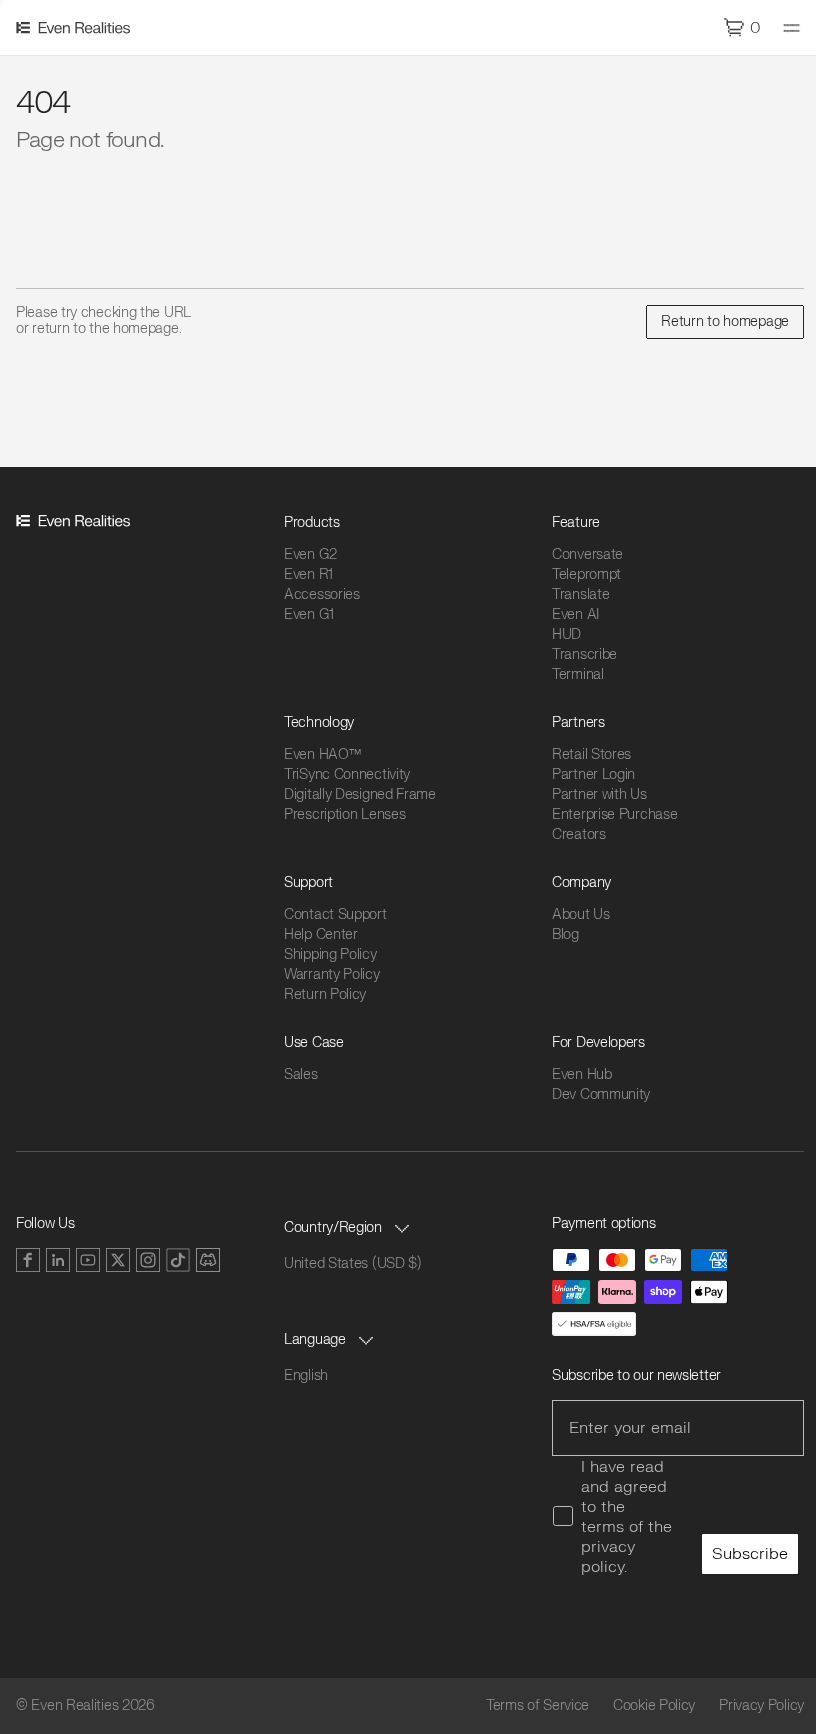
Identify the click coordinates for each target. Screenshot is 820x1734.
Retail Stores (591, 754)
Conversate (587, 554)
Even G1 (309, 614)
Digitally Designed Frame (360, 794)
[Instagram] (148, 1260)
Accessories (322, 594)
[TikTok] (178, 1260)
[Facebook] (28, 1260)
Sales (301, 1074)
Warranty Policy (332, 974)
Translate (580, 594)
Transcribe (584, 654)
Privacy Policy (761, 1706)
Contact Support (335, 914)
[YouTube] (88, 1260)
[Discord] (208, 1260)
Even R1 (308, 574)
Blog (565, 934)
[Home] (75, 28)
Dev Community (601, 1094)
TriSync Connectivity (347, 774)
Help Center (321, 934)
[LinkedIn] (58, 1260)
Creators (579, 834)
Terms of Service (537, 1706)
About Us (581, 914)
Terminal (578, 674)
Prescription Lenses (344, 814)
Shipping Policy (330, 954)
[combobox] (349, 1228)
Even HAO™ (322, 754)
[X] (118, 1260)
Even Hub (582, 1074)
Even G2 (310, 554)
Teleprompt (586, 574)
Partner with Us (599, 794)
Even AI (575, 614)
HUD (566, 634)
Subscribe (750, 1554)
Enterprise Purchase (614, 814)
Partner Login (593, 774)
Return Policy (325, 994)
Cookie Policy (654, 1706)
